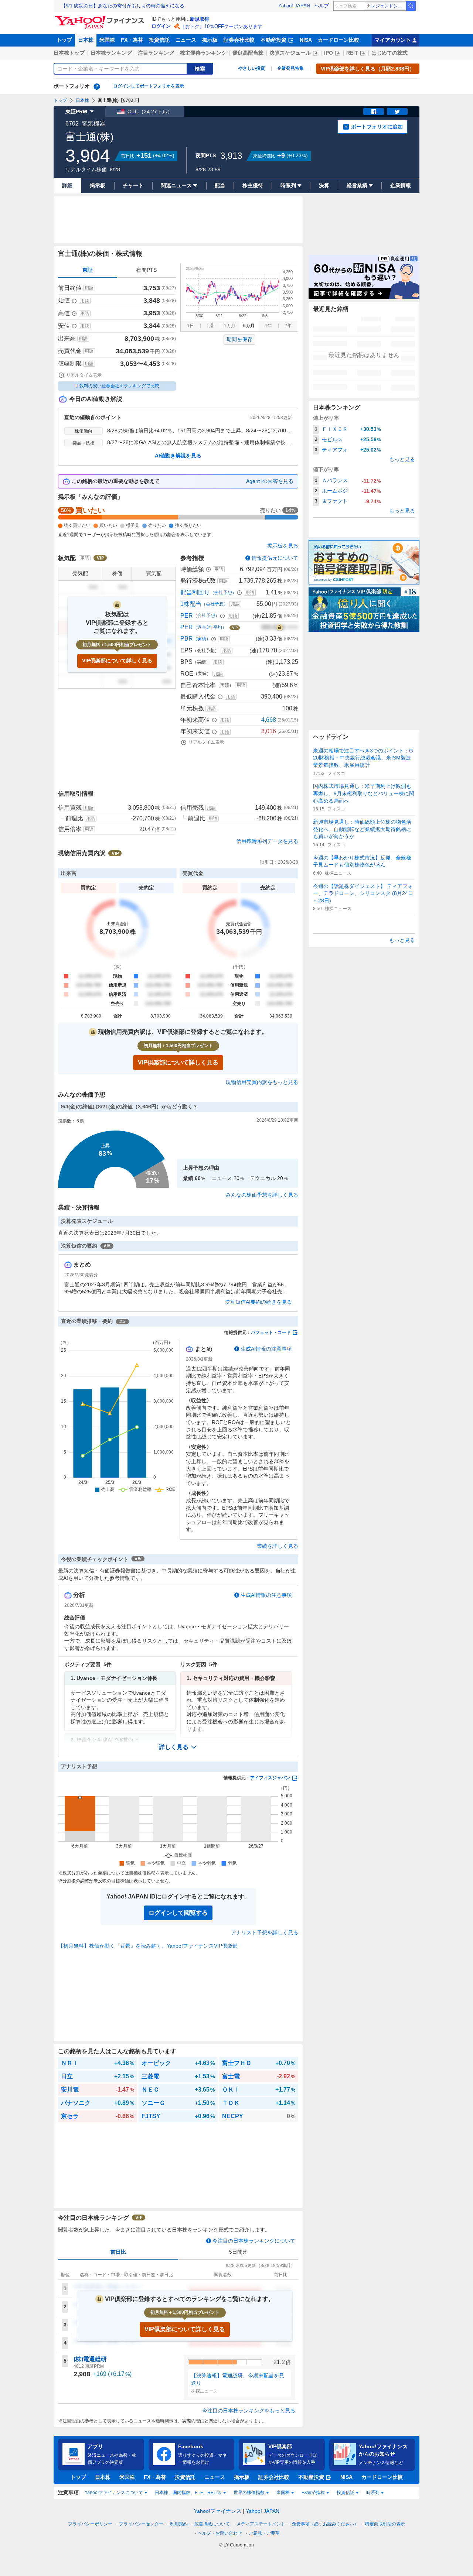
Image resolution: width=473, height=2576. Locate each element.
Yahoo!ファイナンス (218, 2511)
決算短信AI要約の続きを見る (258, 1302)
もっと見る (402, 459)
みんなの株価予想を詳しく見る (262, 1195)
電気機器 (93, 124)
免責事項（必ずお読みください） (325, 2524)
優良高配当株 (248, 53)
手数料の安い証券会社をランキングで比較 (117, 386)
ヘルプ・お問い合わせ (220, 2533)
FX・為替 (132, 40)
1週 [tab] (210, 326)
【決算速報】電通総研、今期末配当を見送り (238, 2379)
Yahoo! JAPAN (294, 6)
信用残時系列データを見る (267, 841)
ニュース (186, 40)
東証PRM (76, 112)
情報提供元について (275, 558)
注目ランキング (156, 53)
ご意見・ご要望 (264, 2533)
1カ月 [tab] (230, 326)
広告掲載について (212, 2524)
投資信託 (159, 40)
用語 (89, 288)
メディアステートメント (261, 2524)
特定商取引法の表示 (385, 2524)
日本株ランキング (111, 53)
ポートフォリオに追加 (377, 127)
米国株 (107, 40)
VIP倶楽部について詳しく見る (117, 661)
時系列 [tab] (373, 2493)
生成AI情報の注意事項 (266, 1349)
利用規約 (179, 2524)
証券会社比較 (239, 40)
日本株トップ (69, 53)
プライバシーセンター (141, 2524)
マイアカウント (393, 40)
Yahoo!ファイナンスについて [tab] (114, 2493)
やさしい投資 (252, 68)
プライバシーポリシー (90, 2524)
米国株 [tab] (283, 2493)
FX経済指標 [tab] (313, 2493)
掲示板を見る (283, 546)
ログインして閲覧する (178, 1913)
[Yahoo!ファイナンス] (101, 18)
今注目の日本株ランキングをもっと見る (249, 2411)
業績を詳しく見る (278, 1546)
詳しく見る (174, 1747)
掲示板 (210, 40)
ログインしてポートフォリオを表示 (149, 86)
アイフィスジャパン (270, 1778)
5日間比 (238, 2252)
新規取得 (200, 19)
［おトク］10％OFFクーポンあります (221, 26)
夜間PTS (147, 270)
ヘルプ (322, 6)
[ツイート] (397, 112)
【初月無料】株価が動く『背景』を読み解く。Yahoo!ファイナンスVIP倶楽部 (148, 1946)
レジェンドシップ (388, 6)
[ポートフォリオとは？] (97, 86)
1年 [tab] (268, 326)
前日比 (118, 2252)
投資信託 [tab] (346, 2493)
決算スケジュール (290, 53)
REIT (352, 53)
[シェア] (374, 112)
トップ (64, 40)
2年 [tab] (288, 326)
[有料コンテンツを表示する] (280, 627)
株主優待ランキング (203, 53)
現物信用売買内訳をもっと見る (262, 1082)
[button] (178, 1747)
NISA (306, 40)
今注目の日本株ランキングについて (254, 2241)
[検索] (411, 6)
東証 (88, 270)
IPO (329, 53)
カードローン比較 (338, 40)
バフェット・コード (271, 1332)
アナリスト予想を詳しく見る (265, 1932)
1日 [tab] (190, 326)
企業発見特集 (290, 68)
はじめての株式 (389, 53)
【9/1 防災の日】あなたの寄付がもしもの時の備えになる (123, 6)
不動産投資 (273, 40)
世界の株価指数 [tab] (249, 2493)
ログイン (161, 26)
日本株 (86, 40)
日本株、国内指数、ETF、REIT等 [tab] (188, 2493)
